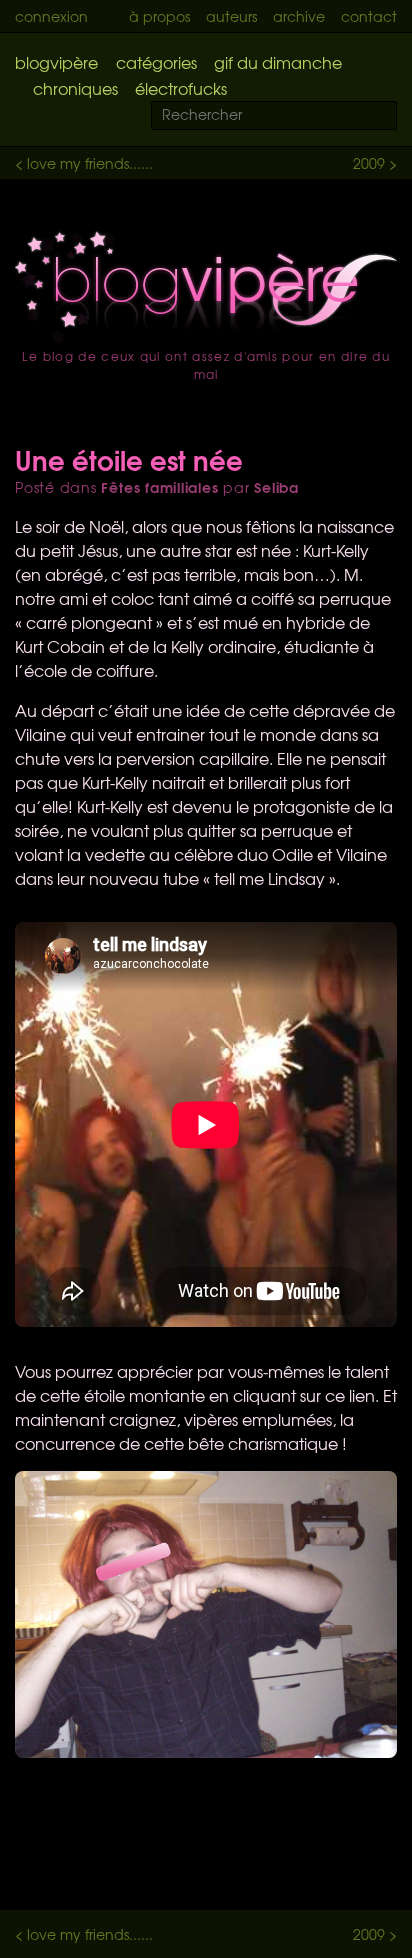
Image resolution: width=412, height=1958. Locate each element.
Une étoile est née (129, 459)
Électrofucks (181, 88)
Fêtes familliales (159, 487)
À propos (159, 16)
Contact (369, 16)
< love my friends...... (84, 163)
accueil (206, 287)
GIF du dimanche (278, 62)
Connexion (51, 16)
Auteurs (231, 16)
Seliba (276, 487)
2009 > (375, 163)
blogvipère (56, 62)
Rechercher (394, 116)
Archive (299, 16)
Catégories (156, 62)
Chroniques (75, 88)
